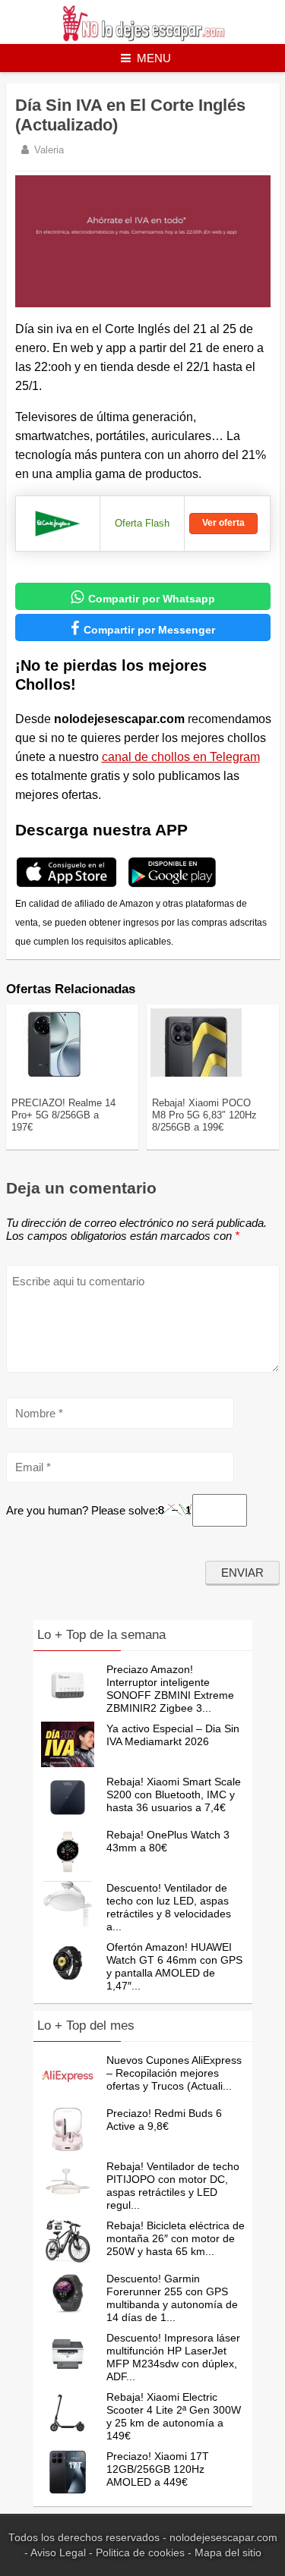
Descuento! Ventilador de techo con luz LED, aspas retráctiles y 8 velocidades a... (169, 1907)
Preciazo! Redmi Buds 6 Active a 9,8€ (164, 2120)
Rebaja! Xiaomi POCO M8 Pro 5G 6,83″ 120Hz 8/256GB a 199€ (204, 1115)
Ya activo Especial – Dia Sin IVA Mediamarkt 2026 (173, 1735)
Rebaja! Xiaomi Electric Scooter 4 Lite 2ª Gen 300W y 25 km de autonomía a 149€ (174, 2416)
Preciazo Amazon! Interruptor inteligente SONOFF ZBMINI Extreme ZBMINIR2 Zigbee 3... (170, 1689)
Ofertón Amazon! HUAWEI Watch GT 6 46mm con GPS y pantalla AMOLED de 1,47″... (174, 1966)
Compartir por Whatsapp (143, 597)
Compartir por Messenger (143, 628)
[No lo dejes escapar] (143, 38)
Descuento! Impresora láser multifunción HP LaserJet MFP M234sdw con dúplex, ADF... (173, 2357)
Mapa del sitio (228, 2553)
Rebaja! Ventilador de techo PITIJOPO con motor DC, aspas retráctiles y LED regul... (173, 2186)
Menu (154, 58)
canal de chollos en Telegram (181, 757)
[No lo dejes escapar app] (66, 885)
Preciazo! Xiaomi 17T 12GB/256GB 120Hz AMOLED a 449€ (158, 2469)
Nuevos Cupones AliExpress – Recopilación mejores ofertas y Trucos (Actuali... (174, 2073)
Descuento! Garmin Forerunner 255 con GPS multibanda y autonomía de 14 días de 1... (172, 2298)
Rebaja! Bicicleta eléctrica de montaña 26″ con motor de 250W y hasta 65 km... (176, 2238)
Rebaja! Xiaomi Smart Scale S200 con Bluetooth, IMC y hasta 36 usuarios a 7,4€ (174, 1794)
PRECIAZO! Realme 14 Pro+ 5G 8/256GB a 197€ (63, 1115)
